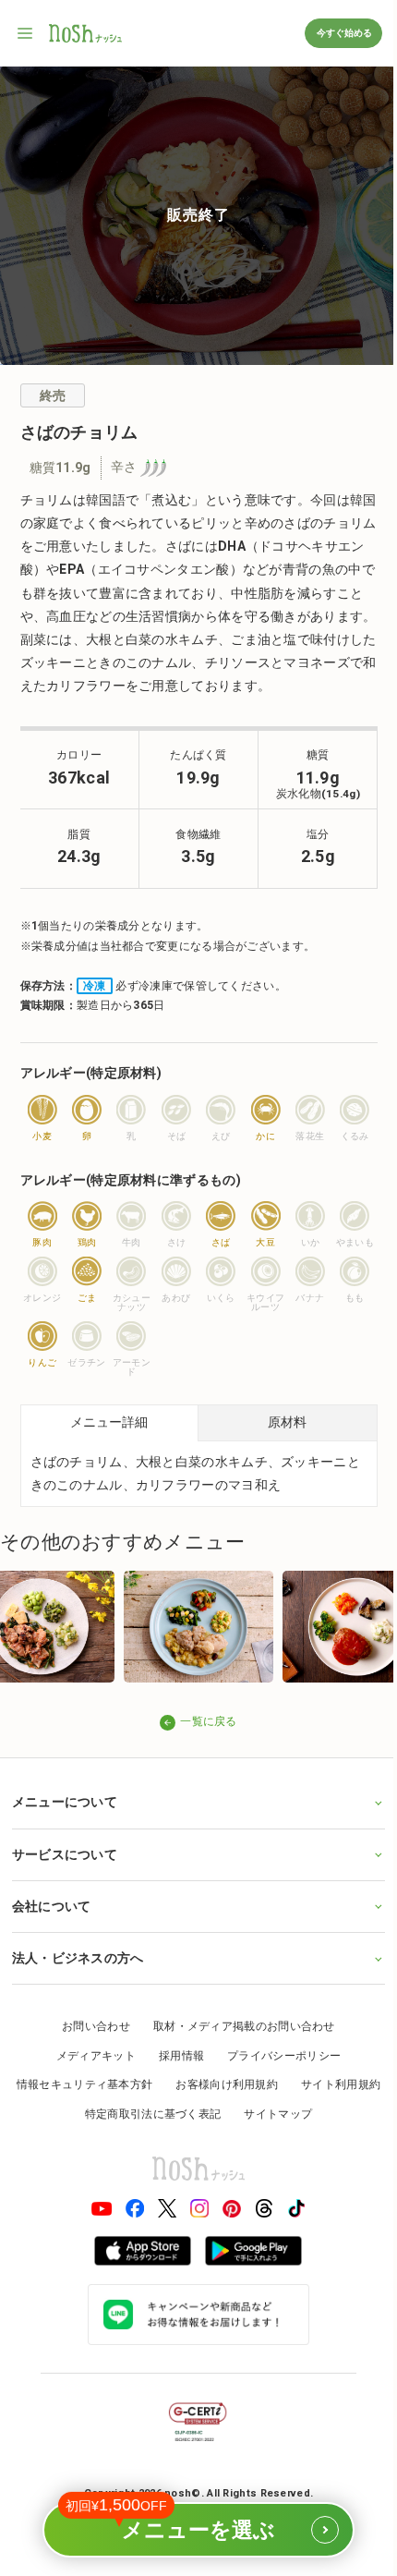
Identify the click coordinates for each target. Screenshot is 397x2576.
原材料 (287, 1422)
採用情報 (174, 2053)
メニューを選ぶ (187, 2522)
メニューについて (64, 1800)
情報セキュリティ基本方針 (129, 2083)
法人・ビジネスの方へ (77, 1955)
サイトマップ (322, 2111)
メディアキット (89, 2053)
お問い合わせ (90, 2023)
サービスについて (64, 1852)
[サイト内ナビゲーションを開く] (26, 33)
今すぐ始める (343, 33)
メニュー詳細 (109, 1422)
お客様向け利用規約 (271, 2083)
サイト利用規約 (66, 2111)
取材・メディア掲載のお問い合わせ (237, 2023)
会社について (51, 1903)
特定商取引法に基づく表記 (198, 2111)
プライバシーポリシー (277, 2053)
